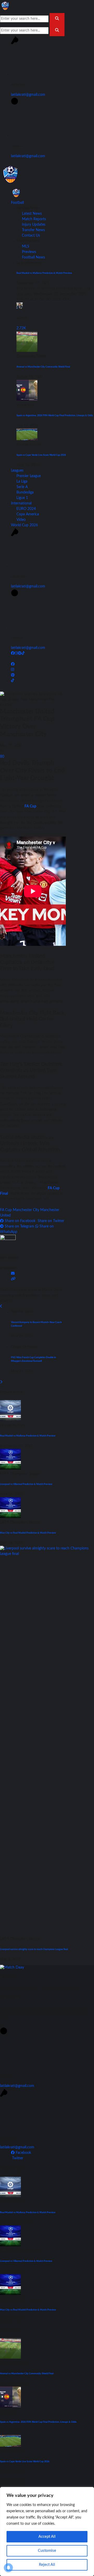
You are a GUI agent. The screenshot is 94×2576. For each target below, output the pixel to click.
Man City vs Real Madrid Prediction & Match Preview (28, 1533)
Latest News (32, 214)
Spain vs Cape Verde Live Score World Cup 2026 (41, 455)
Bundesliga (25, 492)
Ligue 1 (22, 498)
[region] (47, 2531)
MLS (26, 246)
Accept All (47, 2537)
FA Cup (30, 806)
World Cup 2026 (24, 525)
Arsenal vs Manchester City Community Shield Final (43, 367)
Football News (33, 257)
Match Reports (34, 219)
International (21, 503)
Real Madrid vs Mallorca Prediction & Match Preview (44, 273)
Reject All (47, 2565)
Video (21, 520)
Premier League (29, 476)
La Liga (22, 482)
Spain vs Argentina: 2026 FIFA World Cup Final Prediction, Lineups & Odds (55, 415)
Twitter (17, 2158)
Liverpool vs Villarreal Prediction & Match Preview (26, 1484)
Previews (29, 252)
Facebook (23, 2153)
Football (17, 203)
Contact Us (31, 236)
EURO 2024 (26, 509)
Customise (47, 2551)
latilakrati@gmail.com (28, 95)
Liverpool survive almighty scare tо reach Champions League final (34, 1949)
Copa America (28, 514)
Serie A (22, 487)
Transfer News (33, 230)
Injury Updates (34, 225)
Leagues (17, 471)
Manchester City (26, 1210)
